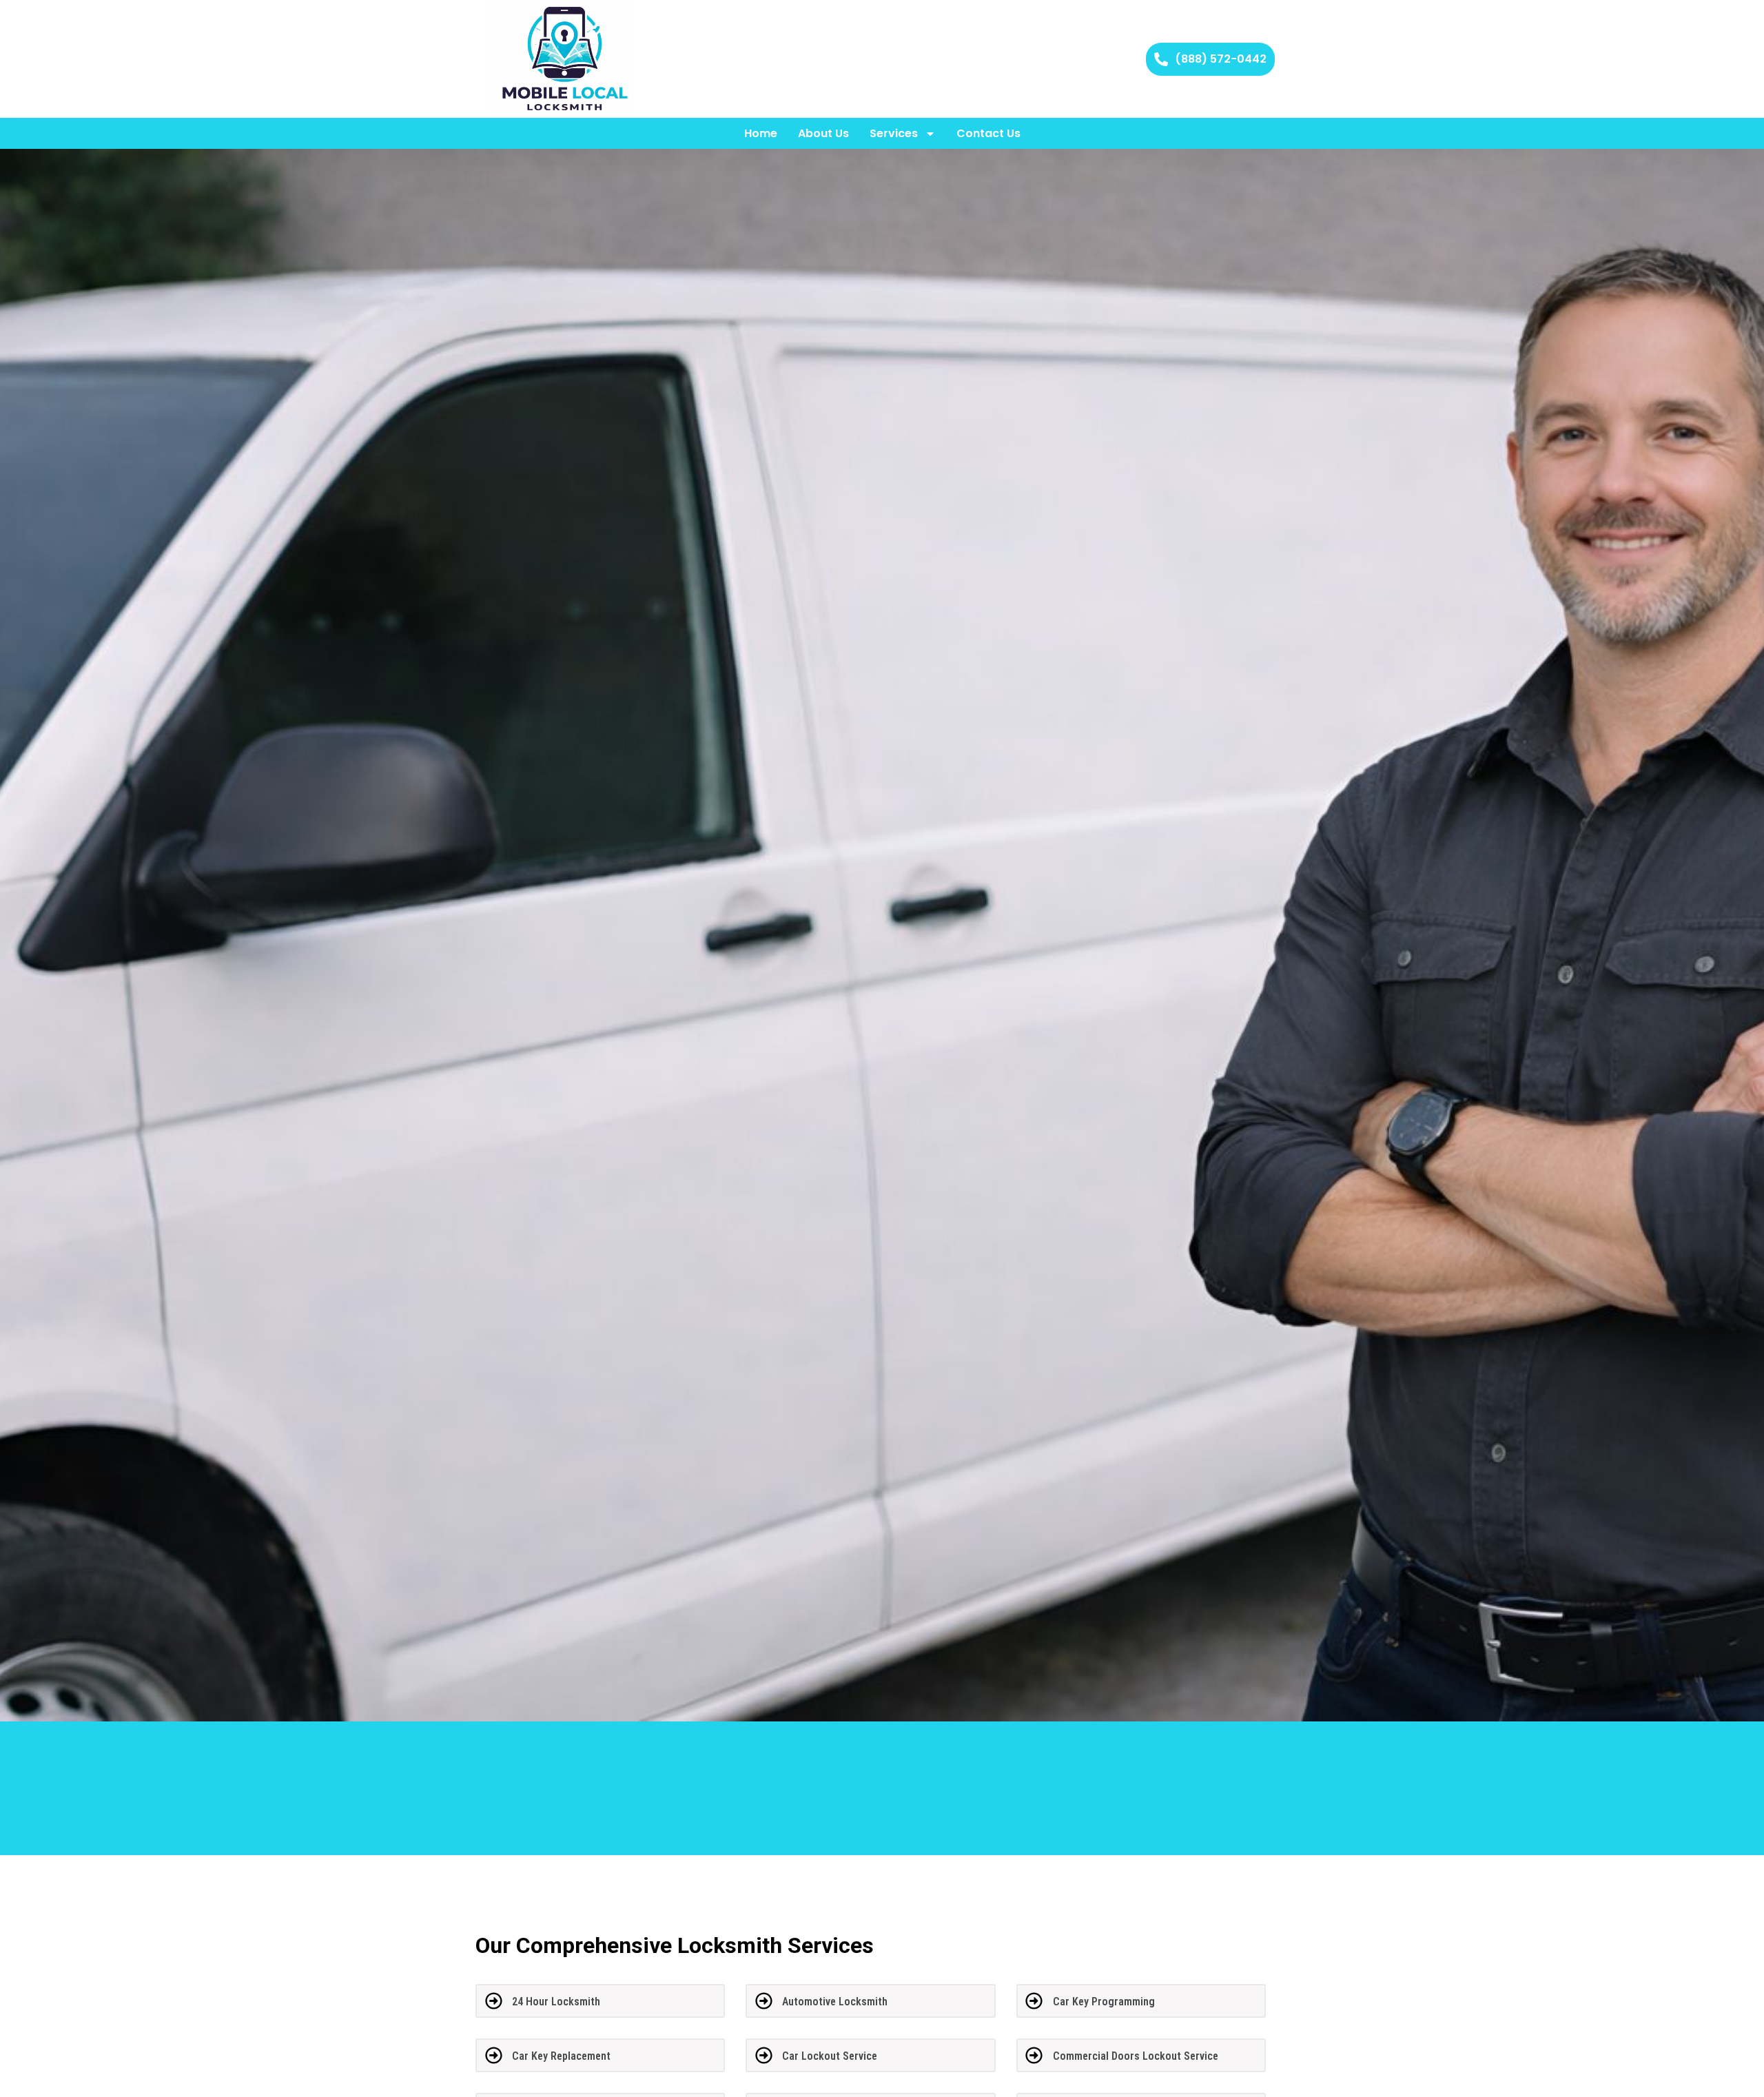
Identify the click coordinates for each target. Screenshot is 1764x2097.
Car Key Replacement (561, 2056)
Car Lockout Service (830, 2056)
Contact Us (988, 133)
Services (894, 133)
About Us (823, 133)
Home (761, 133)
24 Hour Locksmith (556, 2002)
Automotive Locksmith (835, 2002)
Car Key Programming (1104, 2002)
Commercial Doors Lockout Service (1136, 2056)
